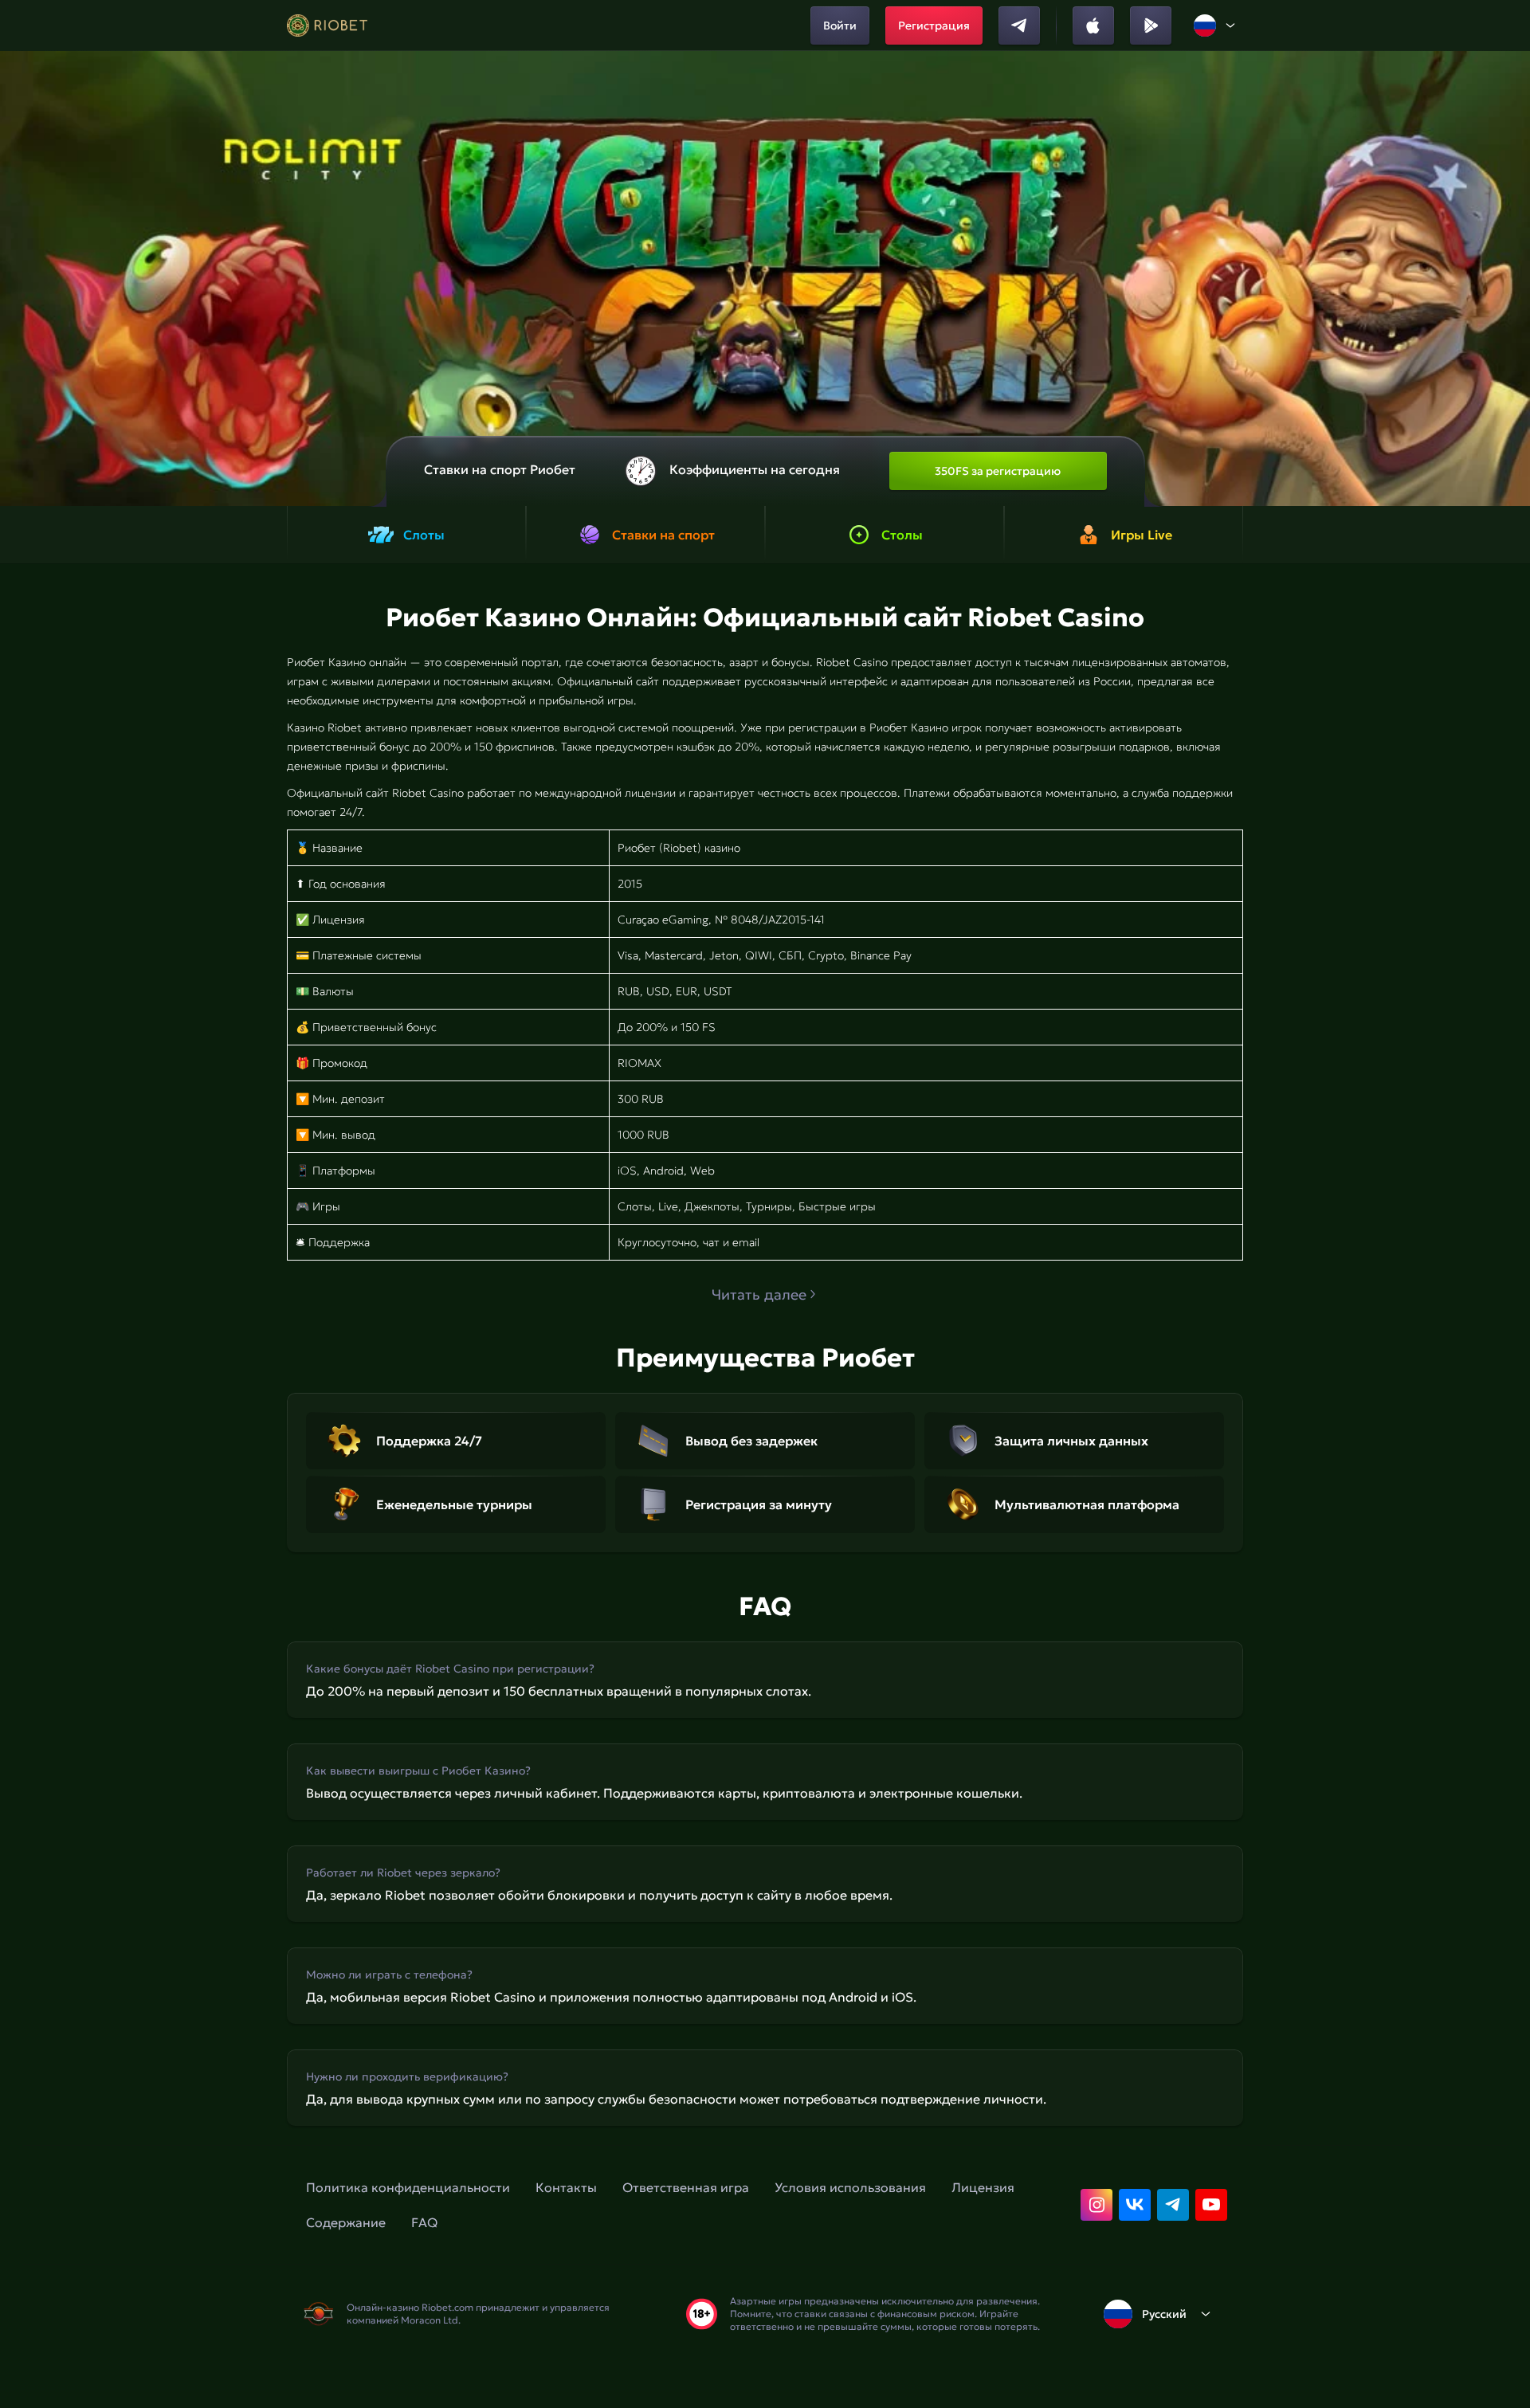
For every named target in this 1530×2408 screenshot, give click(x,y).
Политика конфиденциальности (408, 2187)
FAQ (424, 2222)
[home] (327, 25)
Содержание (346, 2222)
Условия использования (850, 2187)
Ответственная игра (686, 2187)
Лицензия (983, 2187)
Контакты (566, 2187)
